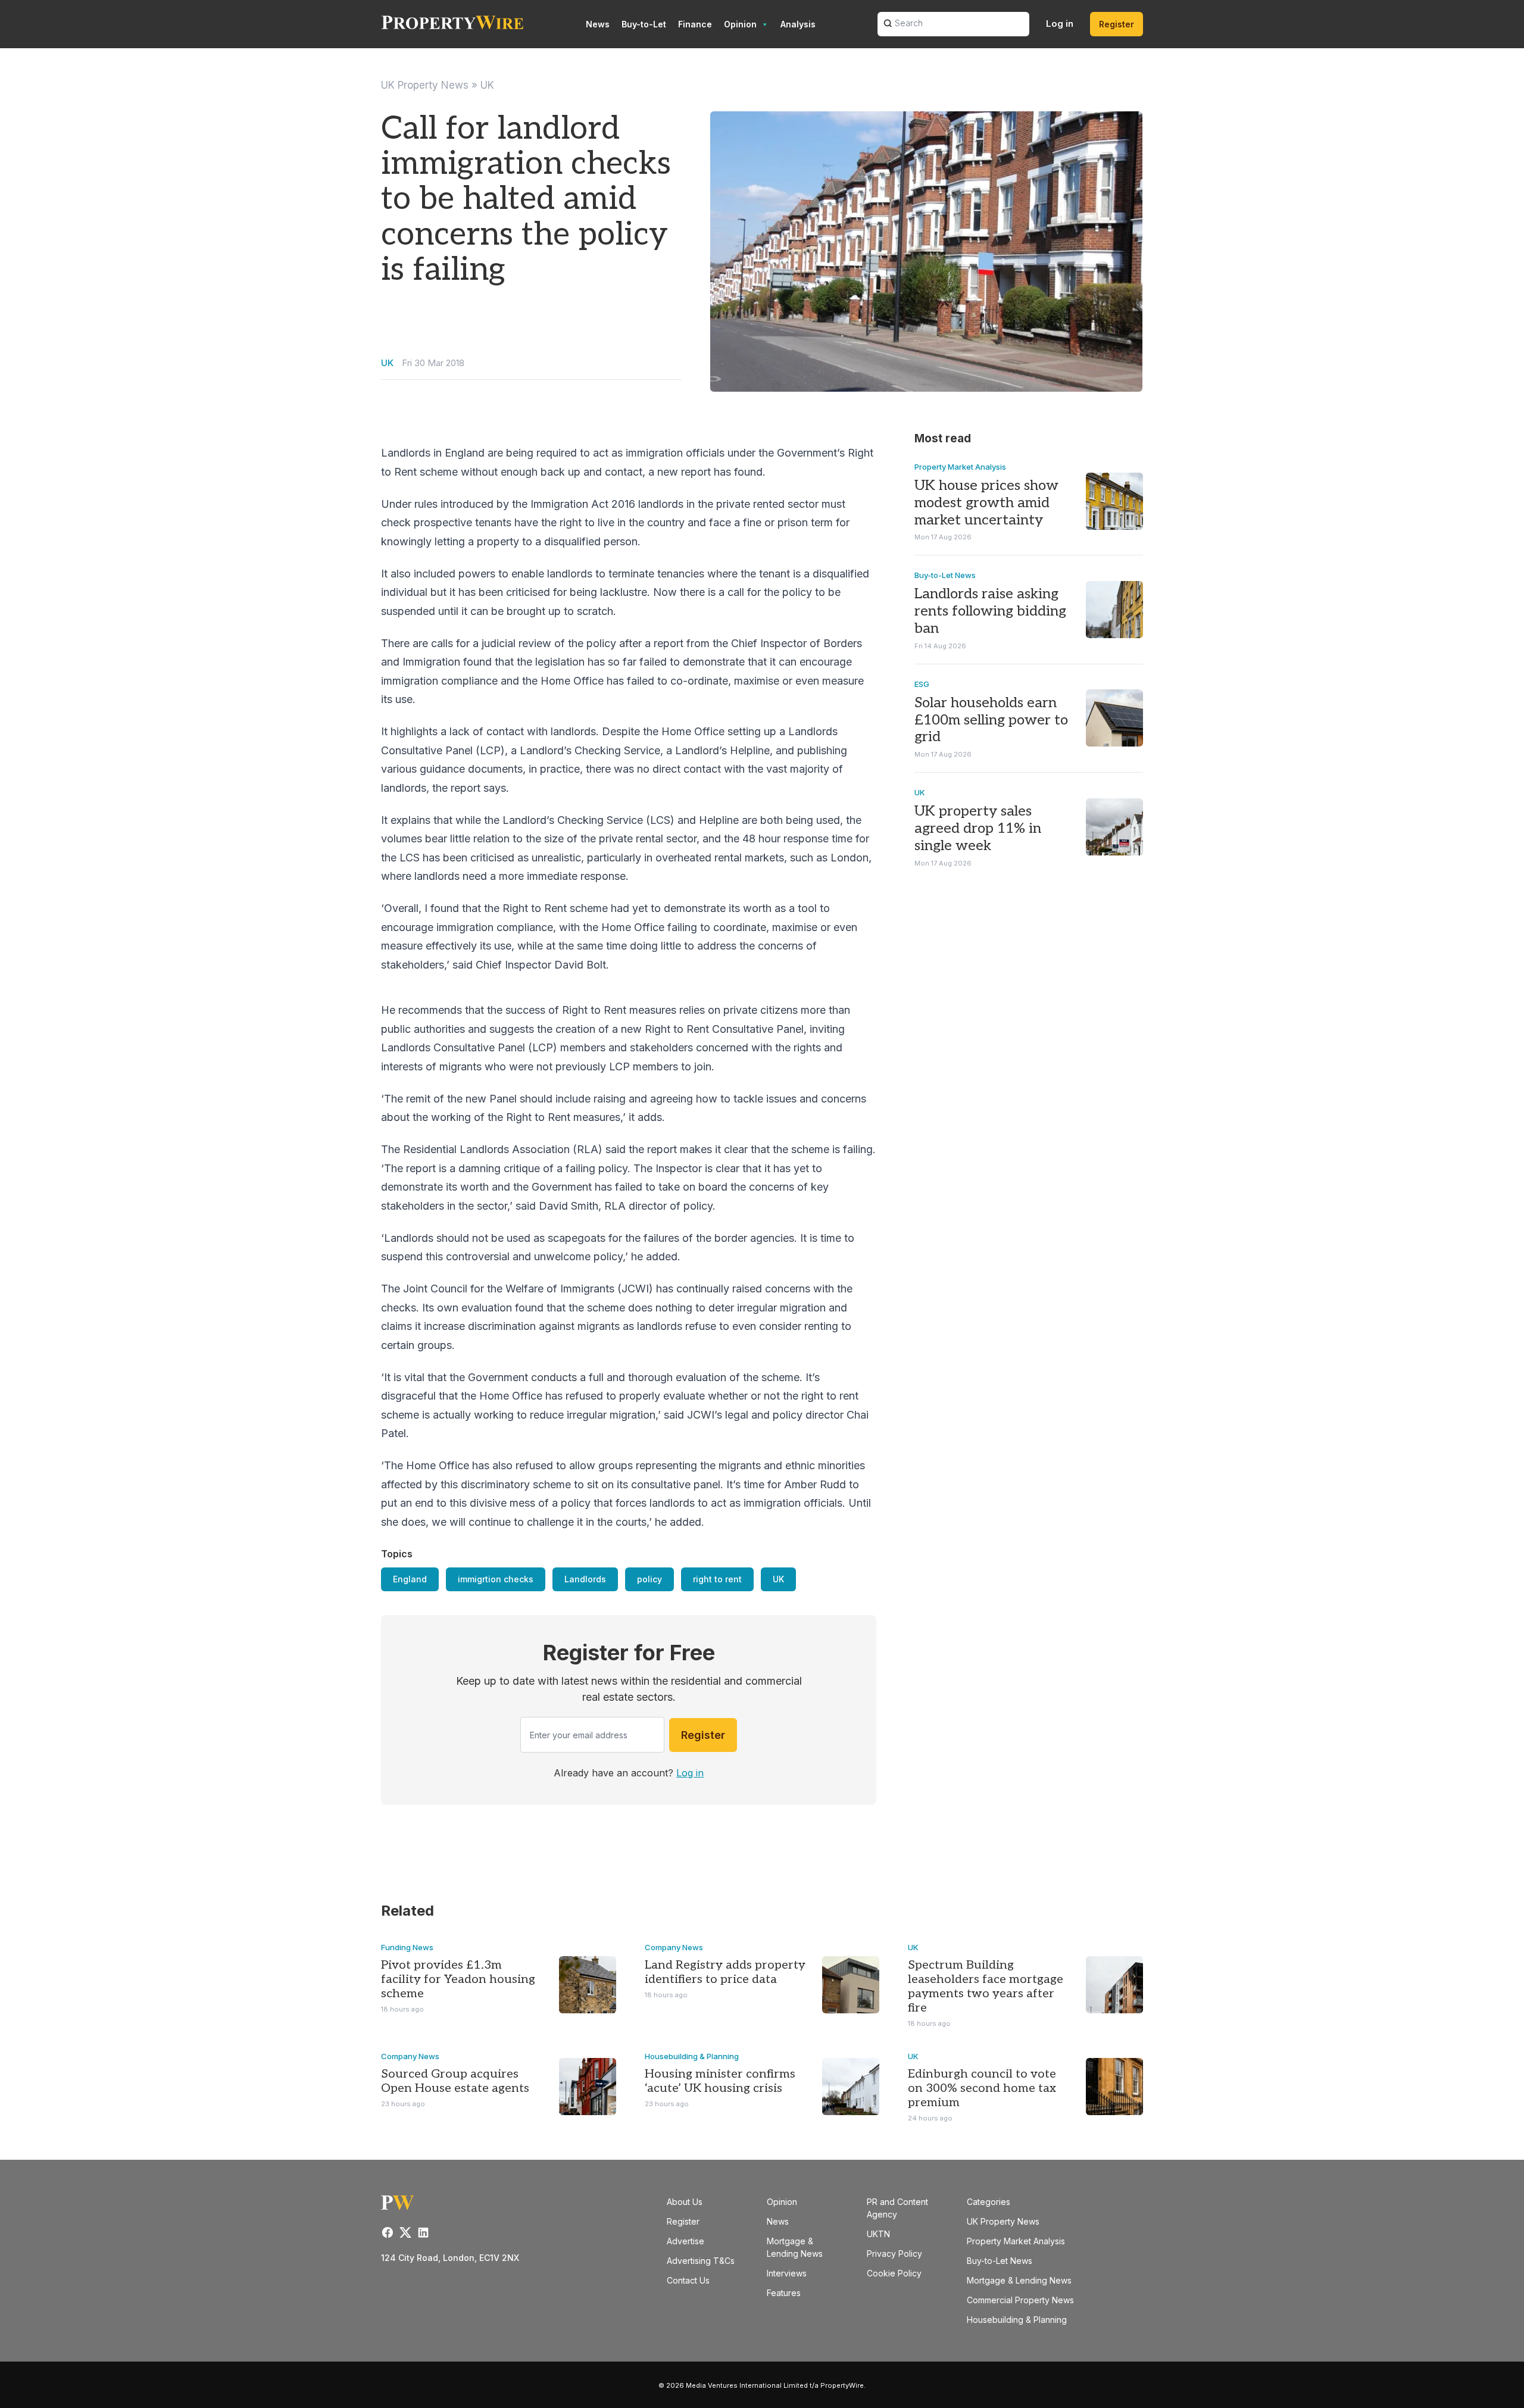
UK (487, 85)
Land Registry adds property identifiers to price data (725, 1972)
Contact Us (688, 2280)
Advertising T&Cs (701, 2261)
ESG (922, 684)
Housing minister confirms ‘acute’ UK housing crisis (720, 2081)
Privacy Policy (894, 2254)
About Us (685, 2202)
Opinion (740, 24)
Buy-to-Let (644, 24)
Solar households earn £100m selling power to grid (991, 720)
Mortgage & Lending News (1019, 2280)
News (598, 24)
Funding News (407, 1947)
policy (649, 1579)
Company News (674, 1947)
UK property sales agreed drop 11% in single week (978, 828)
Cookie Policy (894, 2273)
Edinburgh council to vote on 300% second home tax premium (982, 2088)
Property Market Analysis (960, 467)
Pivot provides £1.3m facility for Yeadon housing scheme (458, 1979)
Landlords (585, 1579)
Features (784, 2293)
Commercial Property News (1020, 2300)
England (410, 1579)
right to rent (717, 1579)
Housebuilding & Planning (692, 2056)
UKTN (878, 2234)
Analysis (798, 24)
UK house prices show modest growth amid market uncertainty (986, 503)
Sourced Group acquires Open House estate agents (455, 2081)
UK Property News (425, 85)
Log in (1060, 24)
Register (1117, 24)
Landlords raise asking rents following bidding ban (990, 611)
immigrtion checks (496, 1579)
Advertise (686, 2241)
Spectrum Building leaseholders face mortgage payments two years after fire (986, 1987)
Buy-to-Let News (945, 575)
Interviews (787, 2273)
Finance (695, 24)
